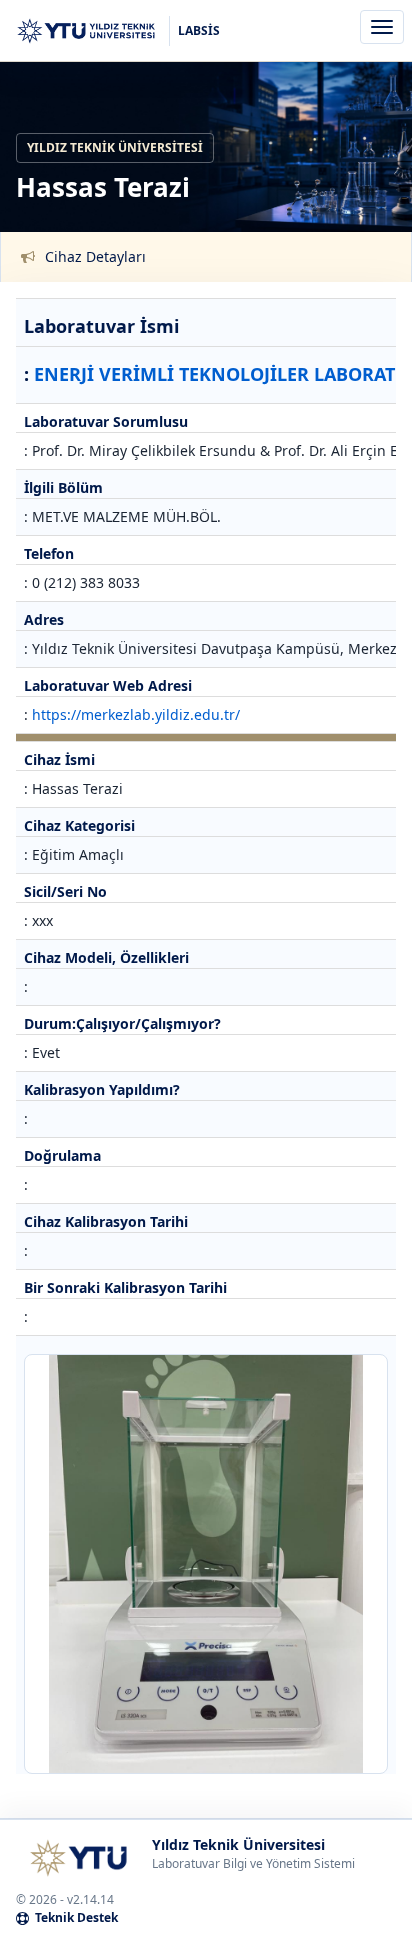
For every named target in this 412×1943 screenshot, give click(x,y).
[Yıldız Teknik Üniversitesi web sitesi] (78, 1858)
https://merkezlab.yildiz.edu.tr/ (136, 714)
